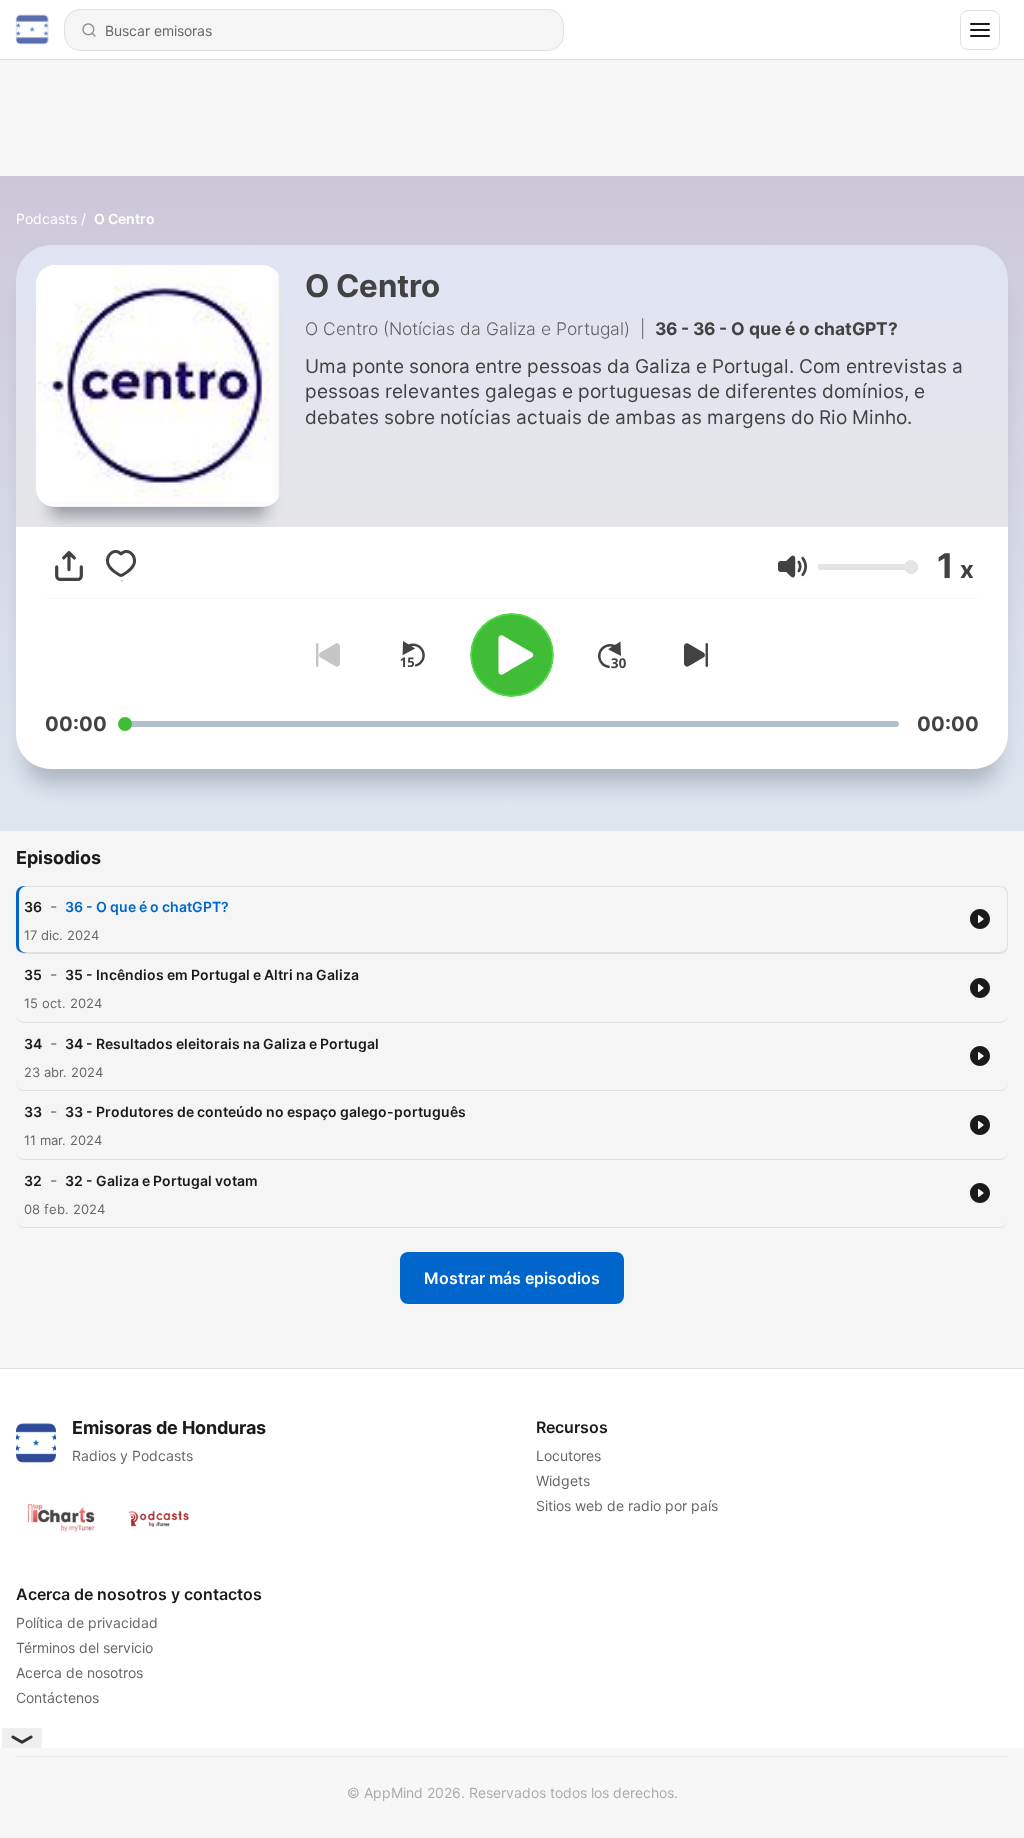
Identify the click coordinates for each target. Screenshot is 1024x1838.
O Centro (124, 218)
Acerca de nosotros (79, 1672)
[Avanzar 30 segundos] (612, 655)
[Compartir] (69, 566)
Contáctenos (57, 1697)
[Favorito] (121, 566)
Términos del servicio (84, 1647)
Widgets (563, 1480)
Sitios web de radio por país (627, 1505)
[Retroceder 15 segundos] (412, 655)
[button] (792, 566)
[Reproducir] (512, 655)
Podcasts (46, 218)
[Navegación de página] (980, 30)
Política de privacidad (87, 1622)
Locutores (568, 1455)
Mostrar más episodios (512, 1278)
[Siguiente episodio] (692, 655)
